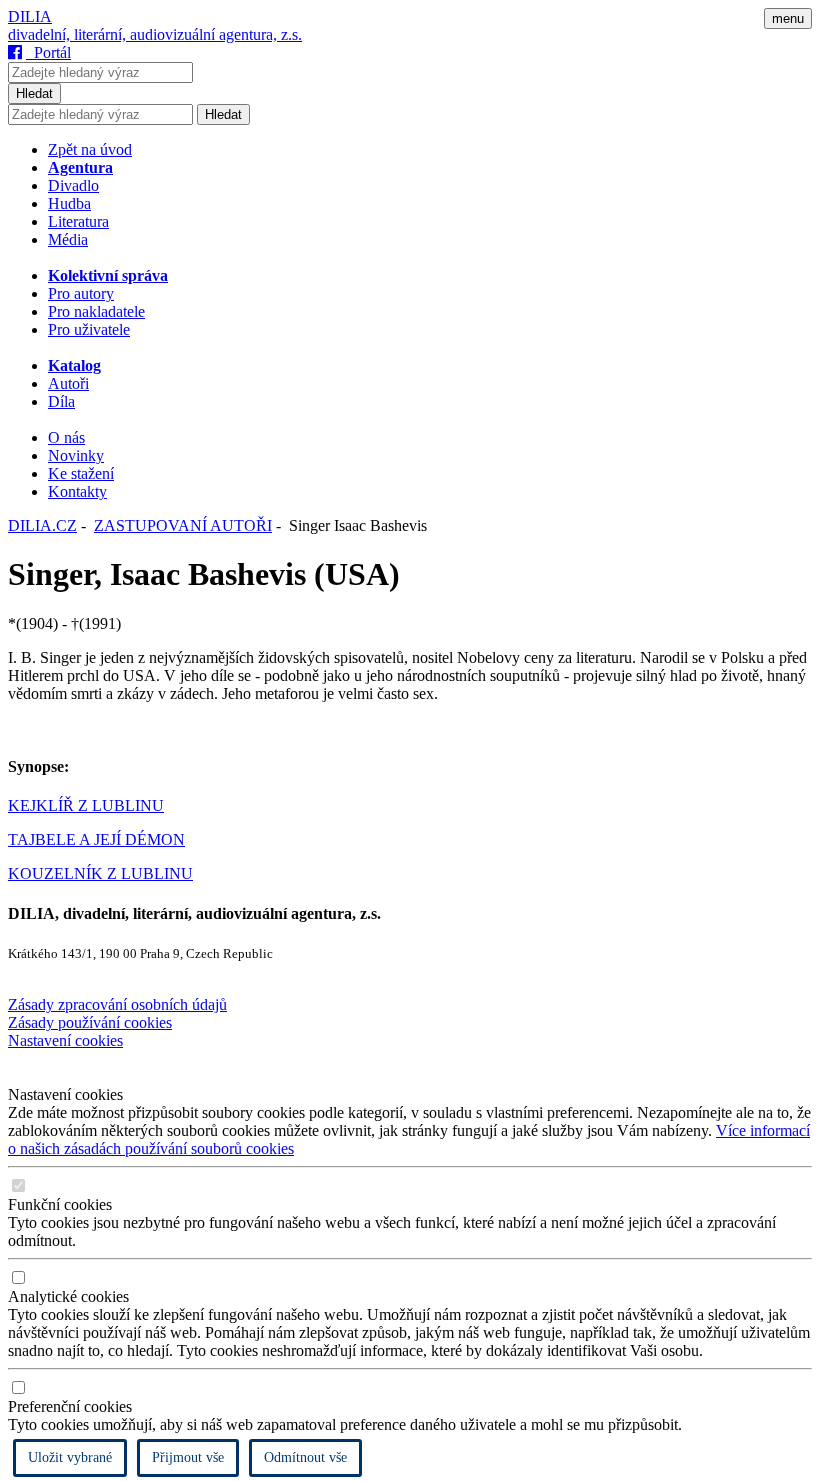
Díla (61, 401)
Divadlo (73, 185)
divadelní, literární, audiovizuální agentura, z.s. (155, 34)
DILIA (30, 16)
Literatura (78, 221)
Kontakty (77, 491)
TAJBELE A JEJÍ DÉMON (96, 839)
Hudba (69, 203)
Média (68, 239)
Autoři (68, 383)
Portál (48, 52)
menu (788, 18)
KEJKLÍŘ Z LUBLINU (86, 805)
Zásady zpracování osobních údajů (117, 1004)
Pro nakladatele (96, 311)
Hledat (34, 93)
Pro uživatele (89, 329)
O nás (66, 437)
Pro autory (81, 293)
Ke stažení (81, 473)
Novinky (76, 455)
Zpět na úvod (90, 149)
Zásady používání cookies (90, 1022)
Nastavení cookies (65, 1040)
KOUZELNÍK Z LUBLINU (100, 873)
